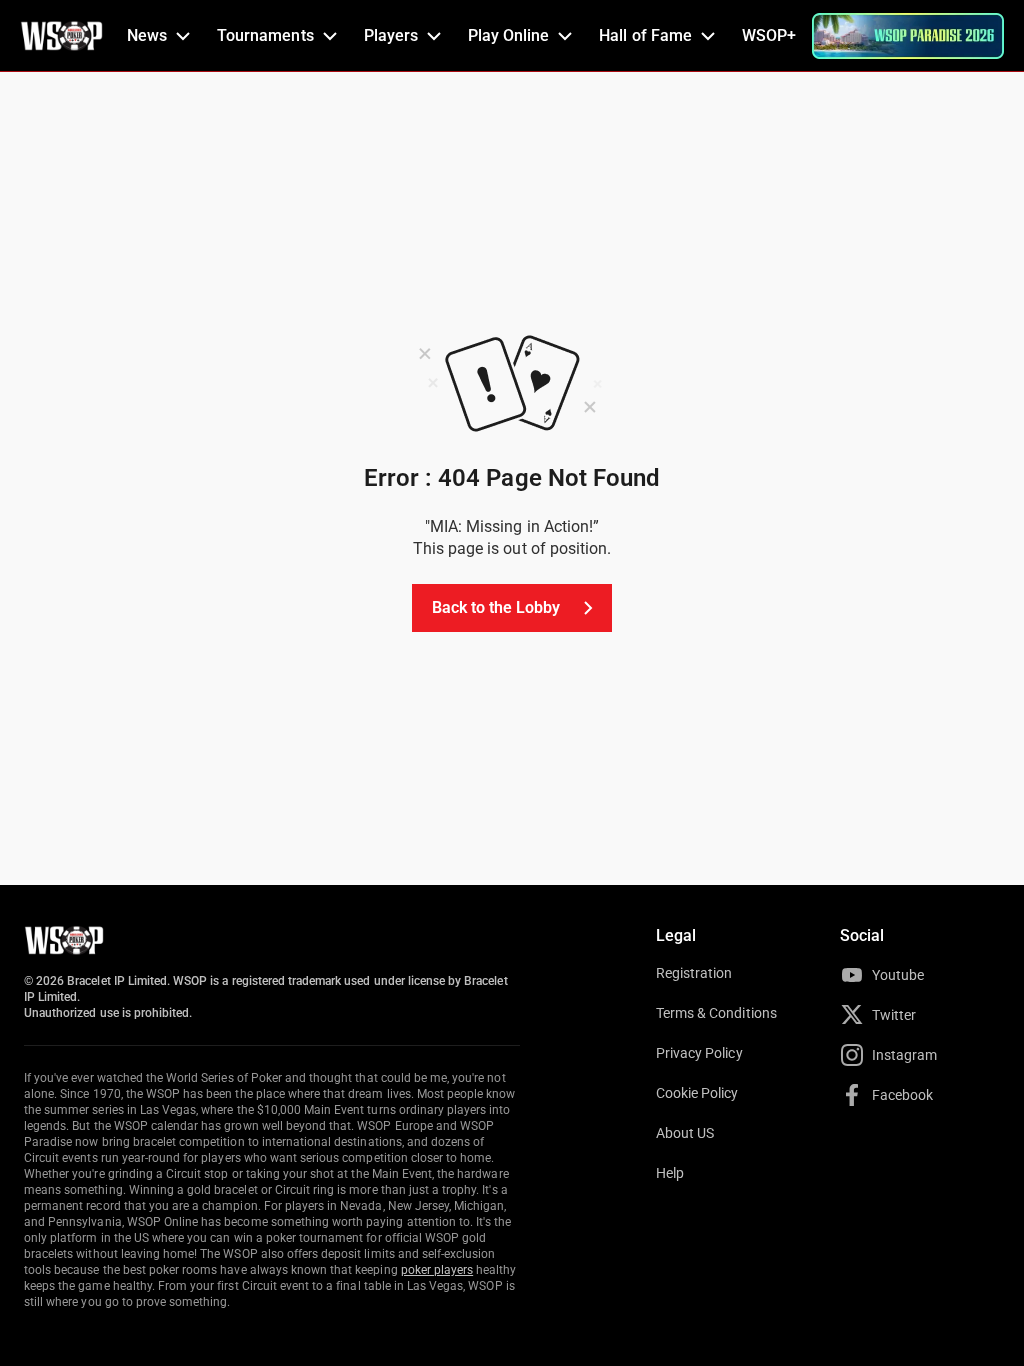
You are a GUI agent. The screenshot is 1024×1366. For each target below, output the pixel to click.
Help (670, 1173)
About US (685, 1133)
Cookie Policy (697, 1093)
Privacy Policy (699, 1053)
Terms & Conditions (716, 1013)
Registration (694, 973)
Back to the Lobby (496, 607)
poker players (437, 1270)
